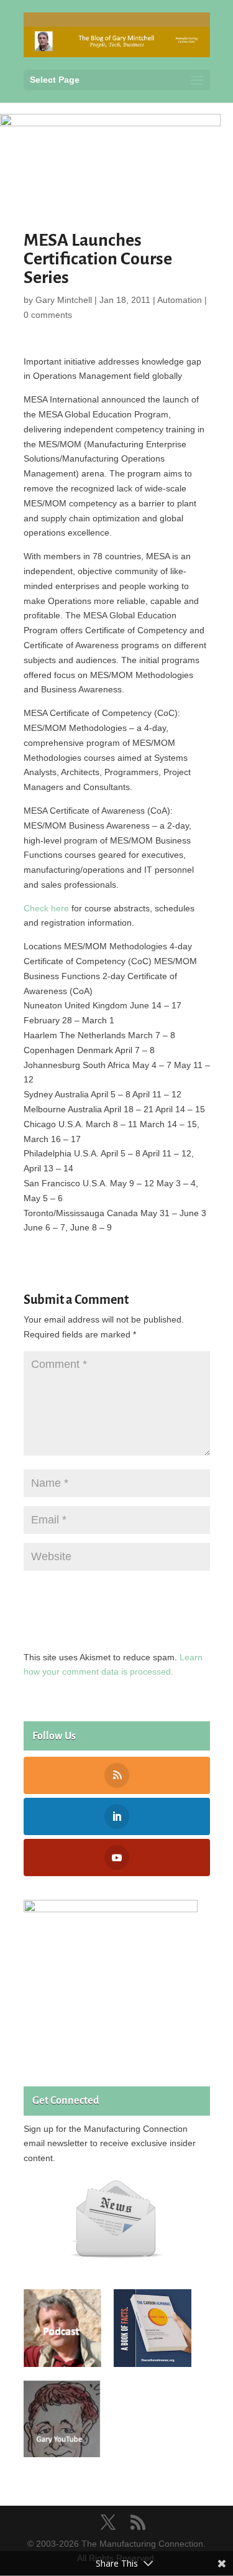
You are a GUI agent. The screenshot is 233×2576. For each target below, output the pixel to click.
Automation (180, 300)
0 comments (48, 315)
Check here (46, 908)
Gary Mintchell (64, 300)
